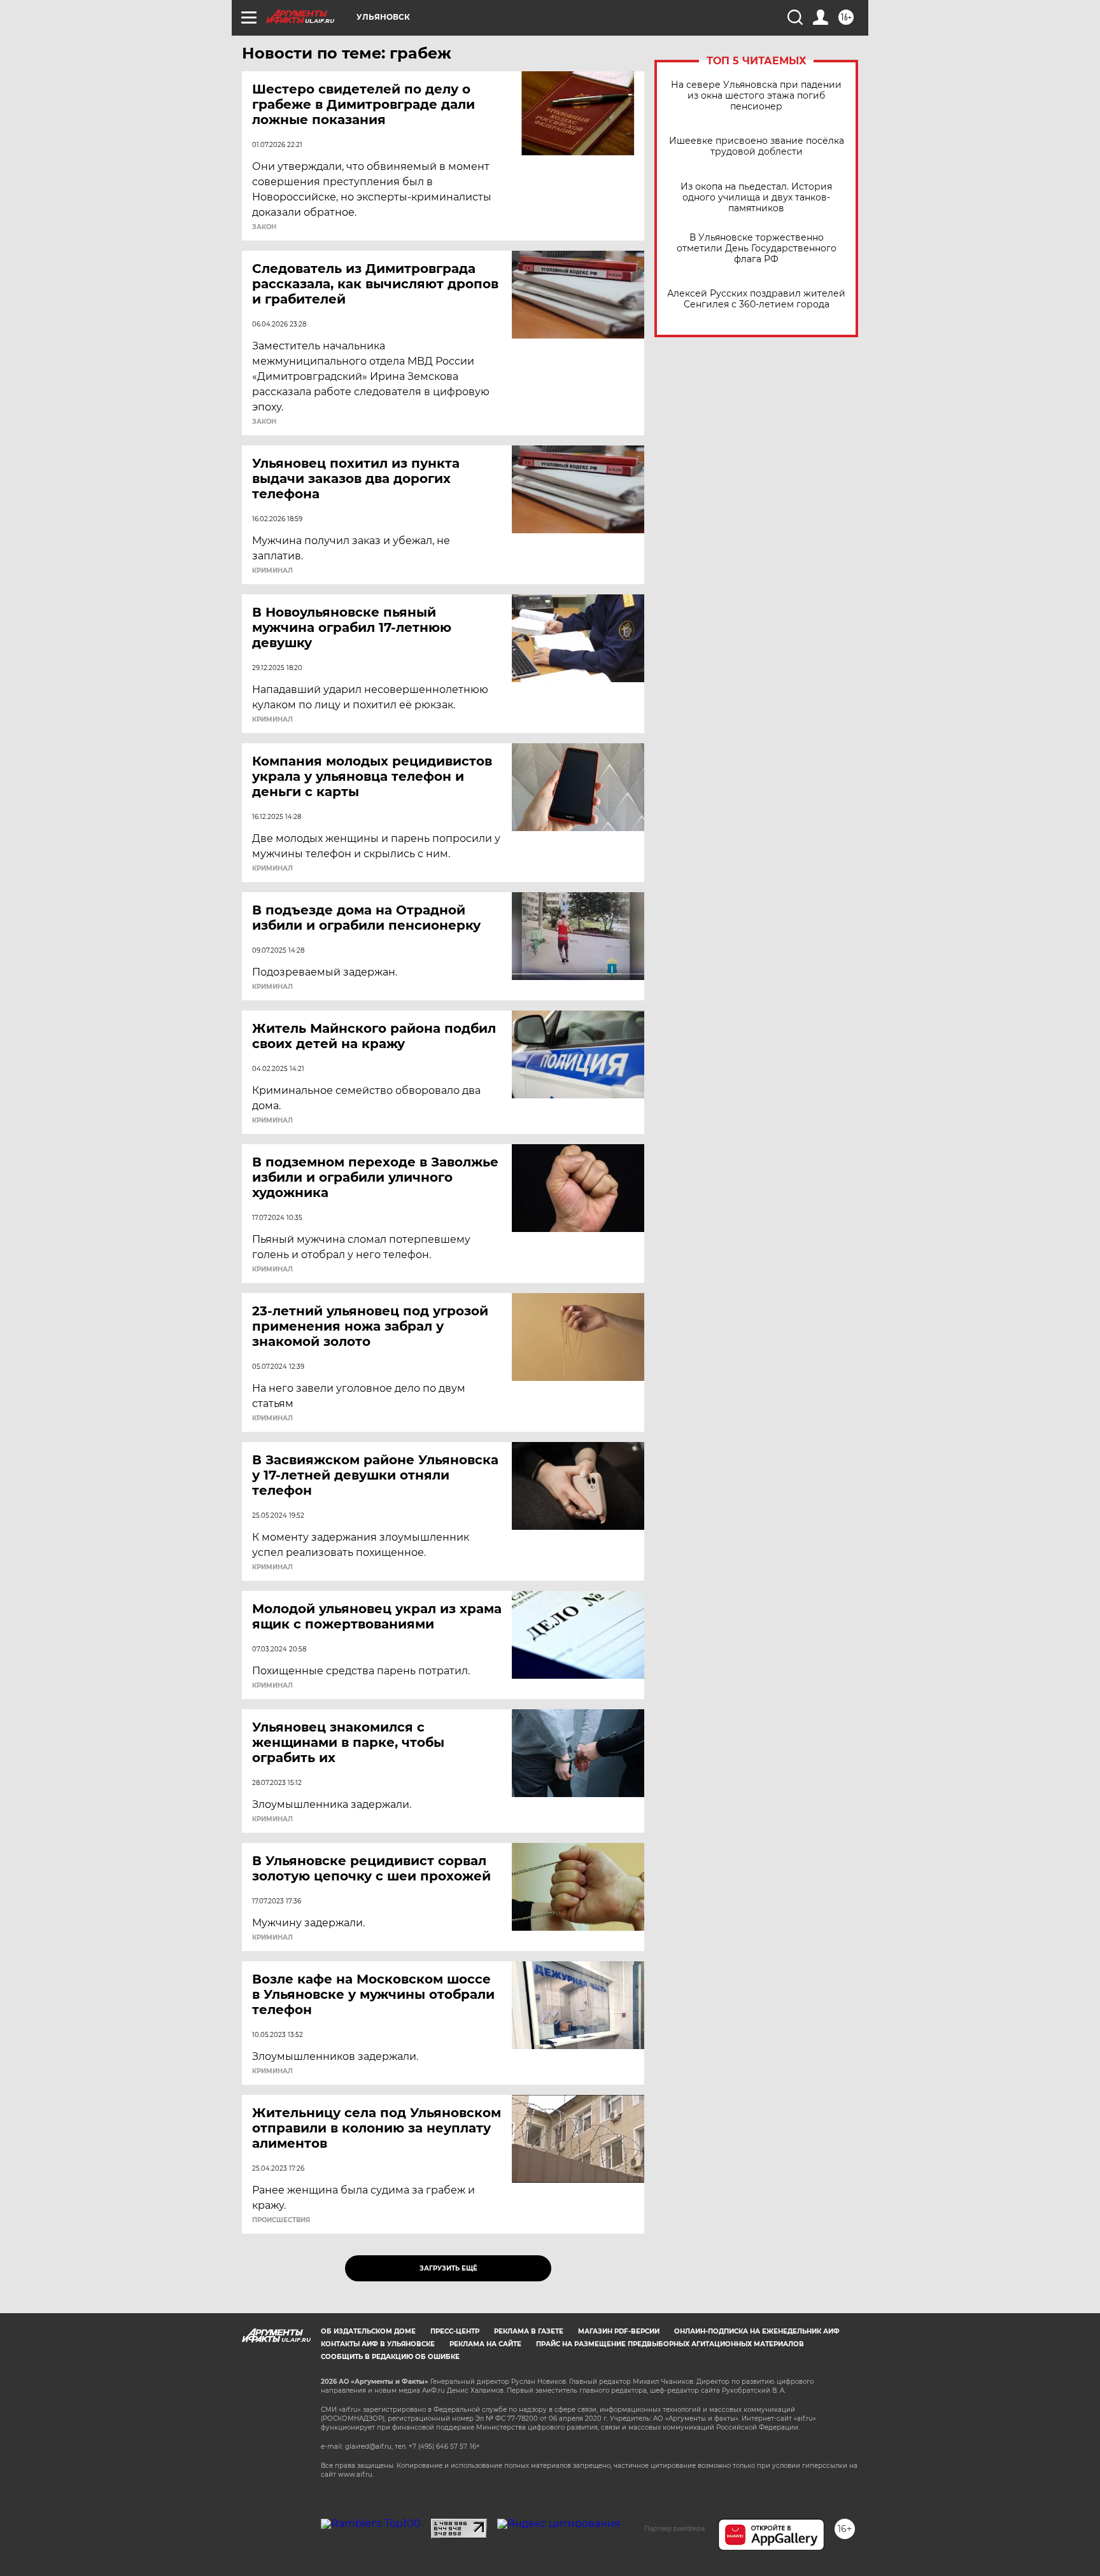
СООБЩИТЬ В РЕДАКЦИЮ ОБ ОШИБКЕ (390, 2357)
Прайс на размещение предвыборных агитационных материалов (670, 2344)
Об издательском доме (368, 2331)
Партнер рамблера (674, 2528)
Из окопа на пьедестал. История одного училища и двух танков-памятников (756, 198)
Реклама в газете (529, 2331)
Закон (264, 227)
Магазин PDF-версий (619, 2331)
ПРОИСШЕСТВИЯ (281, 2220)
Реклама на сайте (485, 2344)
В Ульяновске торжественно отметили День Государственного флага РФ (757, 248)
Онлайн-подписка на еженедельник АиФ (757, 2331)
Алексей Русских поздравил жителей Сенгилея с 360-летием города (756, 299)
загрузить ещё (448, 2268)
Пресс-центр (455, 2331)
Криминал (272, 571)
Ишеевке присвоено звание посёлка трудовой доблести (757, 146)
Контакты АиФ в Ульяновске (378, 2344)
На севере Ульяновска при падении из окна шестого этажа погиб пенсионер (756, 96)
